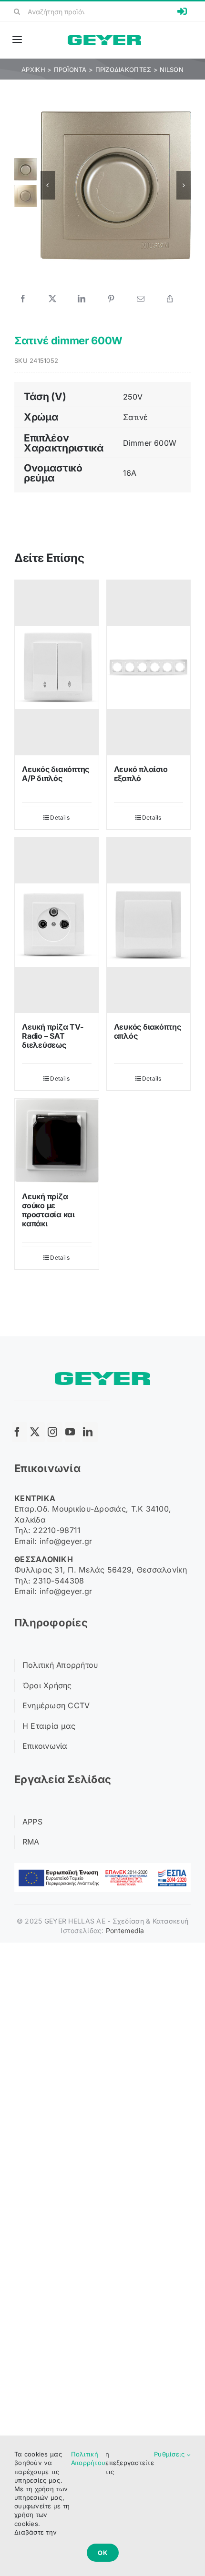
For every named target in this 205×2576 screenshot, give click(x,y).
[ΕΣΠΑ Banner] (102, 1867)
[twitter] (37, 1432)
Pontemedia (125, 1930)
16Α (130, 473)
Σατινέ (135, 417)
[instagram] (55, 1432)
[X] (52, 299)
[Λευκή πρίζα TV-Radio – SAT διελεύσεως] (57, 925)
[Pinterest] (111, 299)
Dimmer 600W (150, 443)
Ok (103, 2553)
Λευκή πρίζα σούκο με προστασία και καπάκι (48, 1210)
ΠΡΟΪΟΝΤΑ (70, 70)
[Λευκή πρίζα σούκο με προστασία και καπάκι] (57, 1141)
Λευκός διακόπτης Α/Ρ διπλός (56, 774)
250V (133, 397)
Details (60, 817)
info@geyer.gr (66, 1541)
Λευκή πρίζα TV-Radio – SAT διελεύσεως (52, 1036)
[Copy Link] (170, 299)
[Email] (141, 299)
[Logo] (104, 39)
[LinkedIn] (82, 299)
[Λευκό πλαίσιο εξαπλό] (149, 668)
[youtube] (72, 1432)
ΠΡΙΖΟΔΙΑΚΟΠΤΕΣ (123, 70)
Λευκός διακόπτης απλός (148, 1031)
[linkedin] (90, 1432)
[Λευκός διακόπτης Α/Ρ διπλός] (57, 668)
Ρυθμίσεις (170, 2454)
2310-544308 (58, 1581)
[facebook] (20, 1432)
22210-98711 (57, 1530)
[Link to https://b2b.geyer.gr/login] (182, 11)
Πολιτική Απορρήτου (88, 2458)
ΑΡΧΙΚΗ (33, 70)
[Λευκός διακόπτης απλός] (149, 925)
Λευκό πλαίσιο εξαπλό (141, 774)
